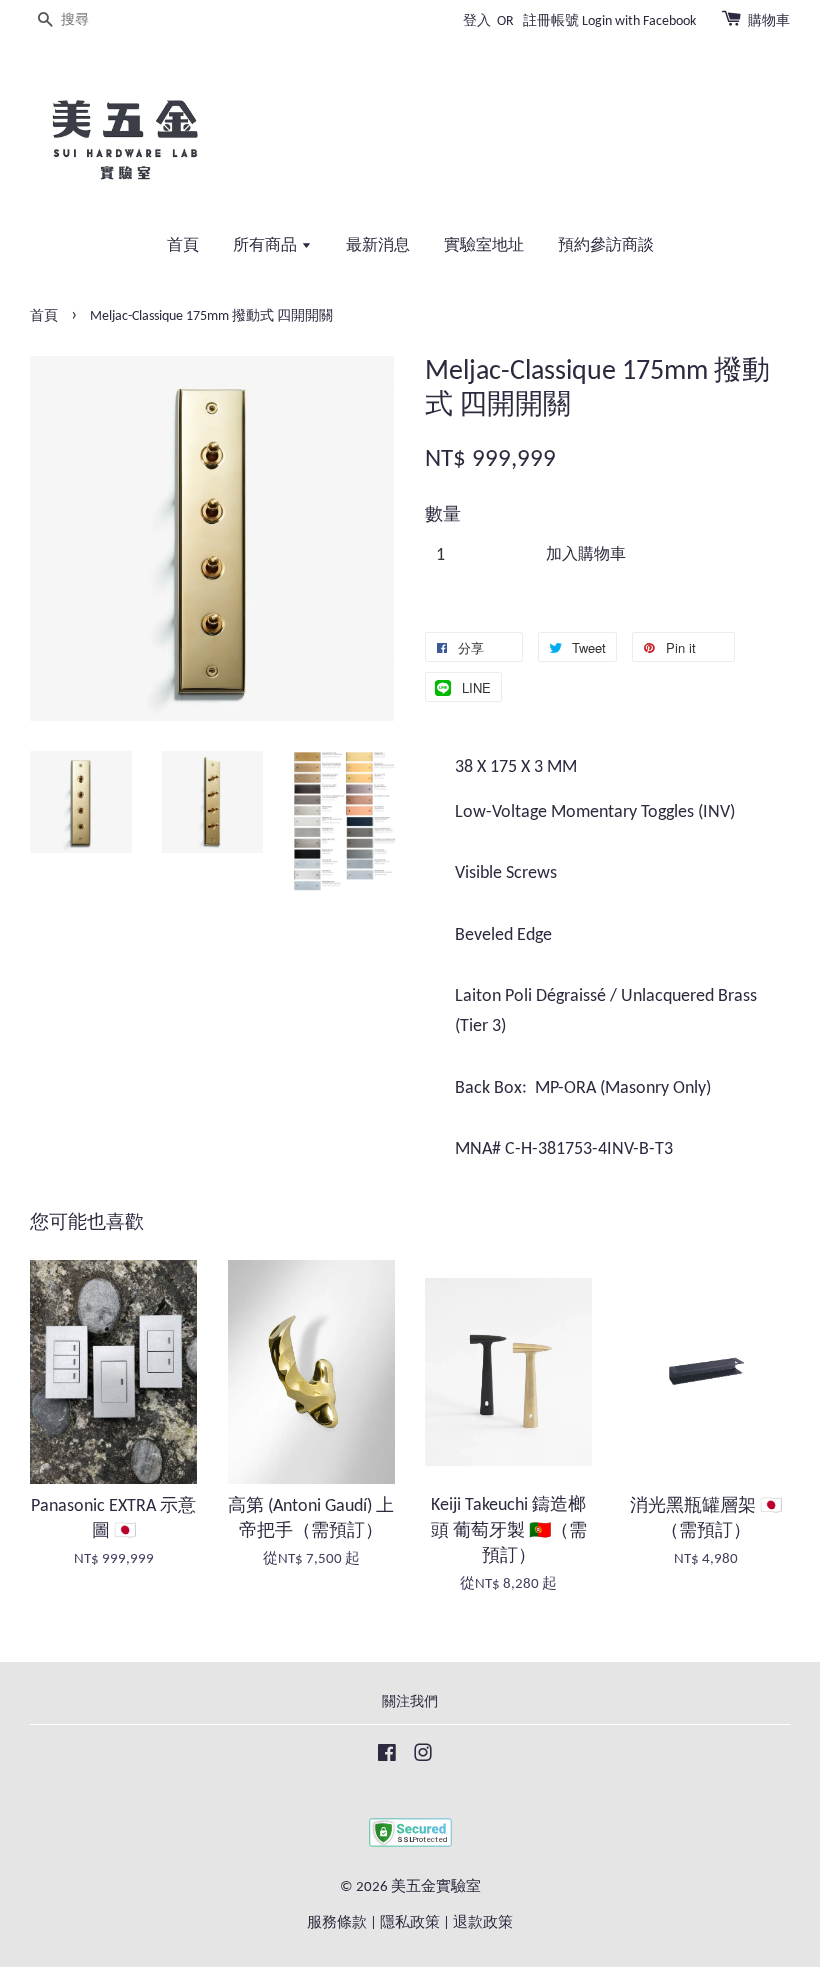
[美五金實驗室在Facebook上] (387, 1757)
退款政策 (483, 1923)
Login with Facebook (639, 21)
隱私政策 (410, 1923)
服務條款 (337, 1923)
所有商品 (267, 246)
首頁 (183, 246)
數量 (443, 515)
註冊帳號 (551, 21)
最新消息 (378, 246)
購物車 (769, 21)
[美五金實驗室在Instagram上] (423, 1757)
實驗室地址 (484, 246)
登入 (477, 21)
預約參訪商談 (606, 246)
